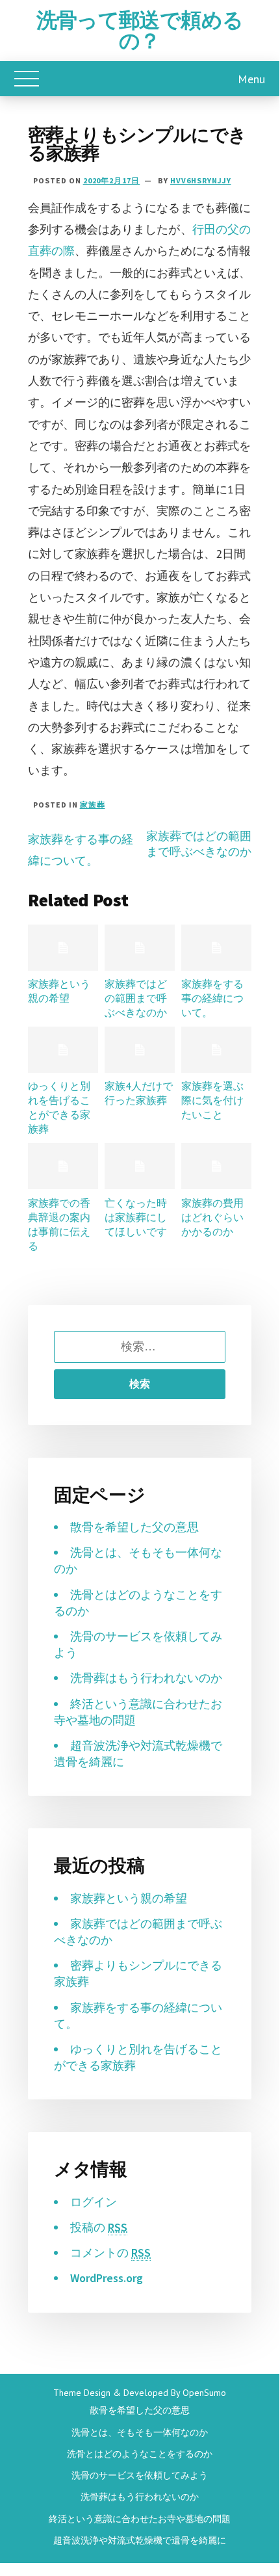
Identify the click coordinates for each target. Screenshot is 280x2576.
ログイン (94, 2202)
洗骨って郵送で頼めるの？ (140, 31)
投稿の (99, 2227)
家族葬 (93, 805)
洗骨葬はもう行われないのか (146, 1678)
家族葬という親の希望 (59, 991)
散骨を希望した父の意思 (134, 1527)
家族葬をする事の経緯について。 (212, 998)
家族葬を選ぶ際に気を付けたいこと (212, 1100)
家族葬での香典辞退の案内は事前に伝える (59, 1224)
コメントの (110, 2253)
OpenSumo (204, 2393)
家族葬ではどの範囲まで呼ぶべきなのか (199, 844)
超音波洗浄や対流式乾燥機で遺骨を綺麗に (140, 2540)
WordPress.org (107, 2278)
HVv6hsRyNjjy (201, 180)
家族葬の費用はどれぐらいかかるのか (212, 1217)
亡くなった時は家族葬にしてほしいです (136, 1217)
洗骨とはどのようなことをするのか (140, 2454)
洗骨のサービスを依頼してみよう (140, 2475)
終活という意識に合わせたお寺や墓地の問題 (140, 2519)
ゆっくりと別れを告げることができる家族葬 (59, 1107)
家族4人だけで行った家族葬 (139, 1093)
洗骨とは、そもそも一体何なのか (140, 2432)
